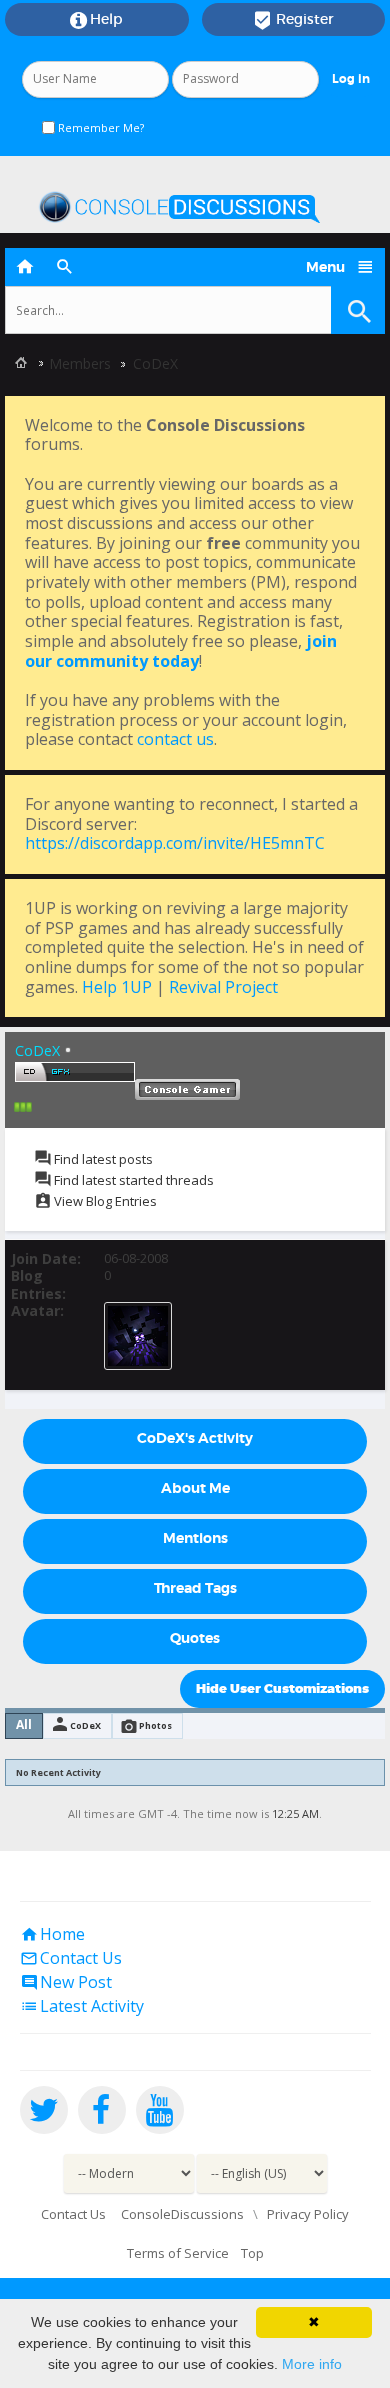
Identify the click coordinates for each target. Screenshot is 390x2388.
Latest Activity (82, 2006)
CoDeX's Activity (195, 1438)
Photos (155, 1725)
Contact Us (71, 1958)
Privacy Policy (308, 2214)
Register (293, 20)
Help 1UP (117, 987)
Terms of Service (178, 2253)
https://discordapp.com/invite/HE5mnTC (175, 843)
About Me (195, 1488)
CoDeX (85, 1725)
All (24, 1724)
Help (96, 20)
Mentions (195, 1538)
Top (252, 2253)
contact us (175, 739)
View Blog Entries (104, 1201)
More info (312, 2364)
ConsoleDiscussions (182, 2214)
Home (52, 1934)
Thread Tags (195, 1588)
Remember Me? (99, 127)
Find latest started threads (132, 1180)
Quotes (195, 1638)
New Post (66, 1982)
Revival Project (223, 987)
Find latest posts (102, 1159)
